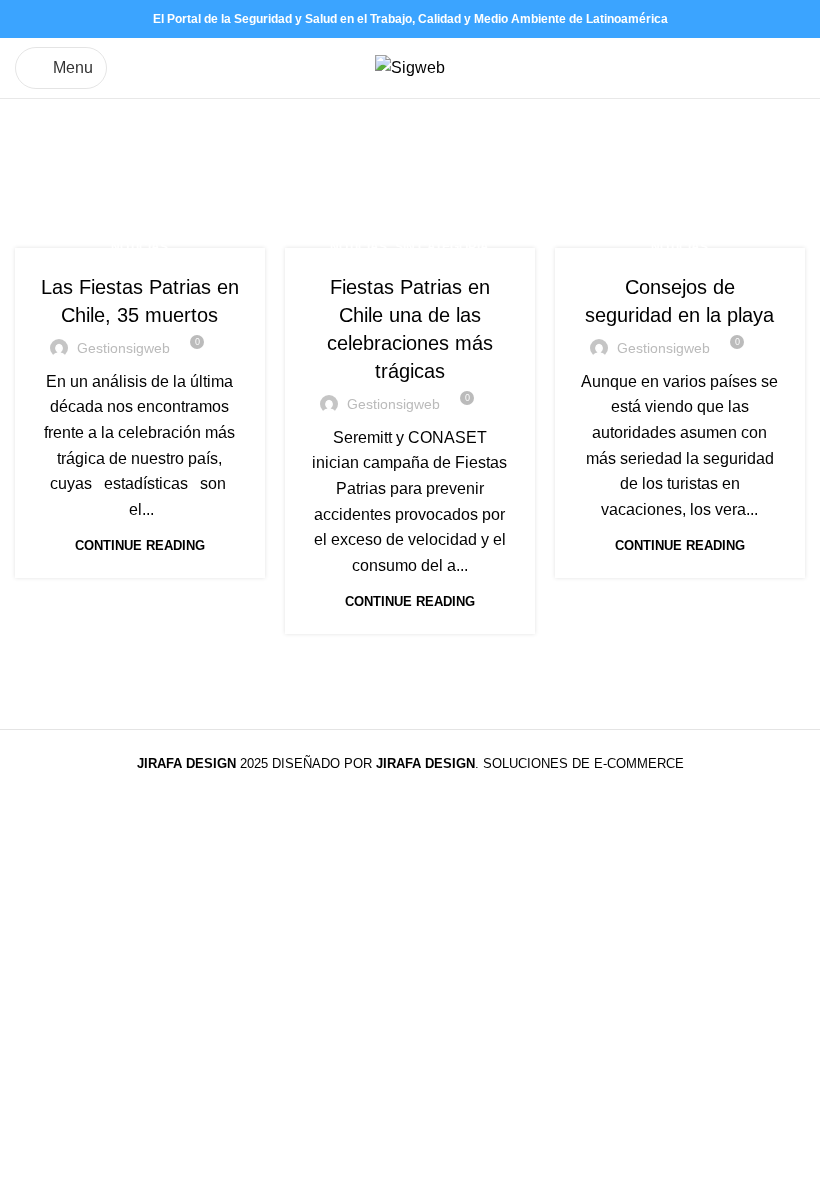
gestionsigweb (123, 348)
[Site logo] (410, 66)
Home (36, 179)
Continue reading (140, 545)
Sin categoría (442, 247)
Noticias (139, 247)
